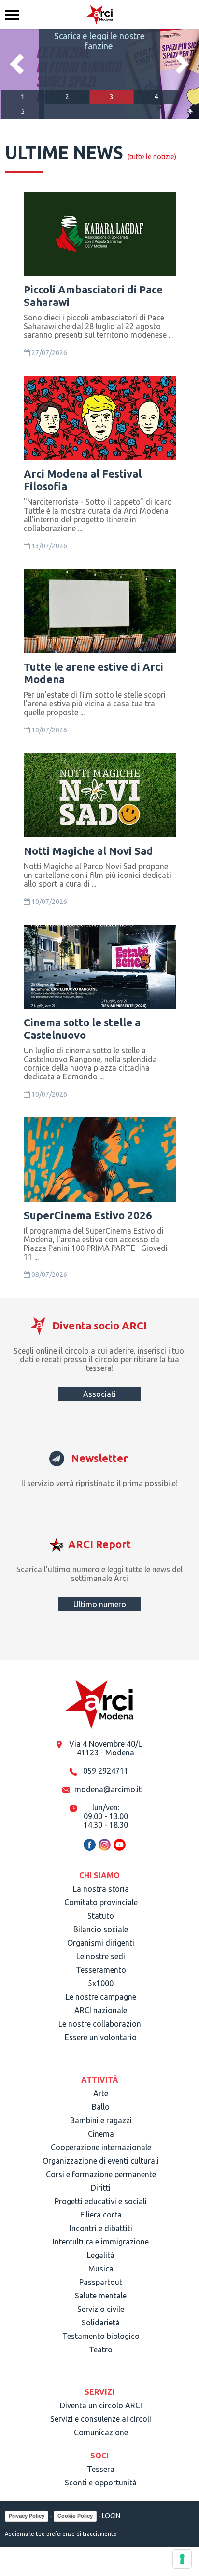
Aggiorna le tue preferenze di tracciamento (61, 2534)
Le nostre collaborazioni (101, 2024)
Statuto (101, 1916)
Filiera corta (101, 2215)
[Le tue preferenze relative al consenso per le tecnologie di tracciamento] (182, 2559)
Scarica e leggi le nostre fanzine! (99, 41)
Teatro (101, 2350)
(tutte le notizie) (152, 157)
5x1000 (101, 1983)
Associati (99, 1394)
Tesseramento (101, 1970)
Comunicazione (101, 2432)
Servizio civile (101, 2309)
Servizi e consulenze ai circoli (101, 2419)
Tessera (101, 2469)
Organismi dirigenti (101, 1943)
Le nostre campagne (101, 1997)
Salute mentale (101, 2296)
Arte (101, 2093)
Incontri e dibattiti (101, 2228)
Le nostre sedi (101, 1956)
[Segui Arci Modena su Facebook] (90, 1849)
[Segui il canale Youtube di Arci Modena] (120, 1849)
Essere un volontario (101, 2037)
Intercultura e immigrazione (101, 2242)
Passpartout (101, 2282)
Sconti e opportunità (101, 2483)
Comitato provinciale (101, 1902)
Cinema (101, 2134)
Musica (101, 2269)
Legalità (101, 2255)
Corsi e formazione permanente (101, 2174)
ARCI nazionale (101, 2010)
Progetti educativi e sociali (101, 2201)
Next (182, 64)
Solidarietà (101, 2323)
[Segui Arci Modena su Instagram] (105, 1849)
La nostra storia (101, 1889)
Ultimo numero (100, 1604)
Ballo (101, 2107)
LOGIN (111, 2516)
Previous (17, 64)
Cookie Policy (75, 2516)
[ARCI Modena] (99, 14)
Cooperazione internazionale (101, 2147)
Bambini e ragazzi (101, 2120)
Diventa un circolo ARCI (101, 2405)
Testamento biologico (101, 2336)
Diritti (101, 2188)
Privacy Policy (27, 2516)
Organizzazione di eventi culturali (101, 2161)
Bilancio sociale (101, 1929)
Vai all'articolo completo (51, 194)
